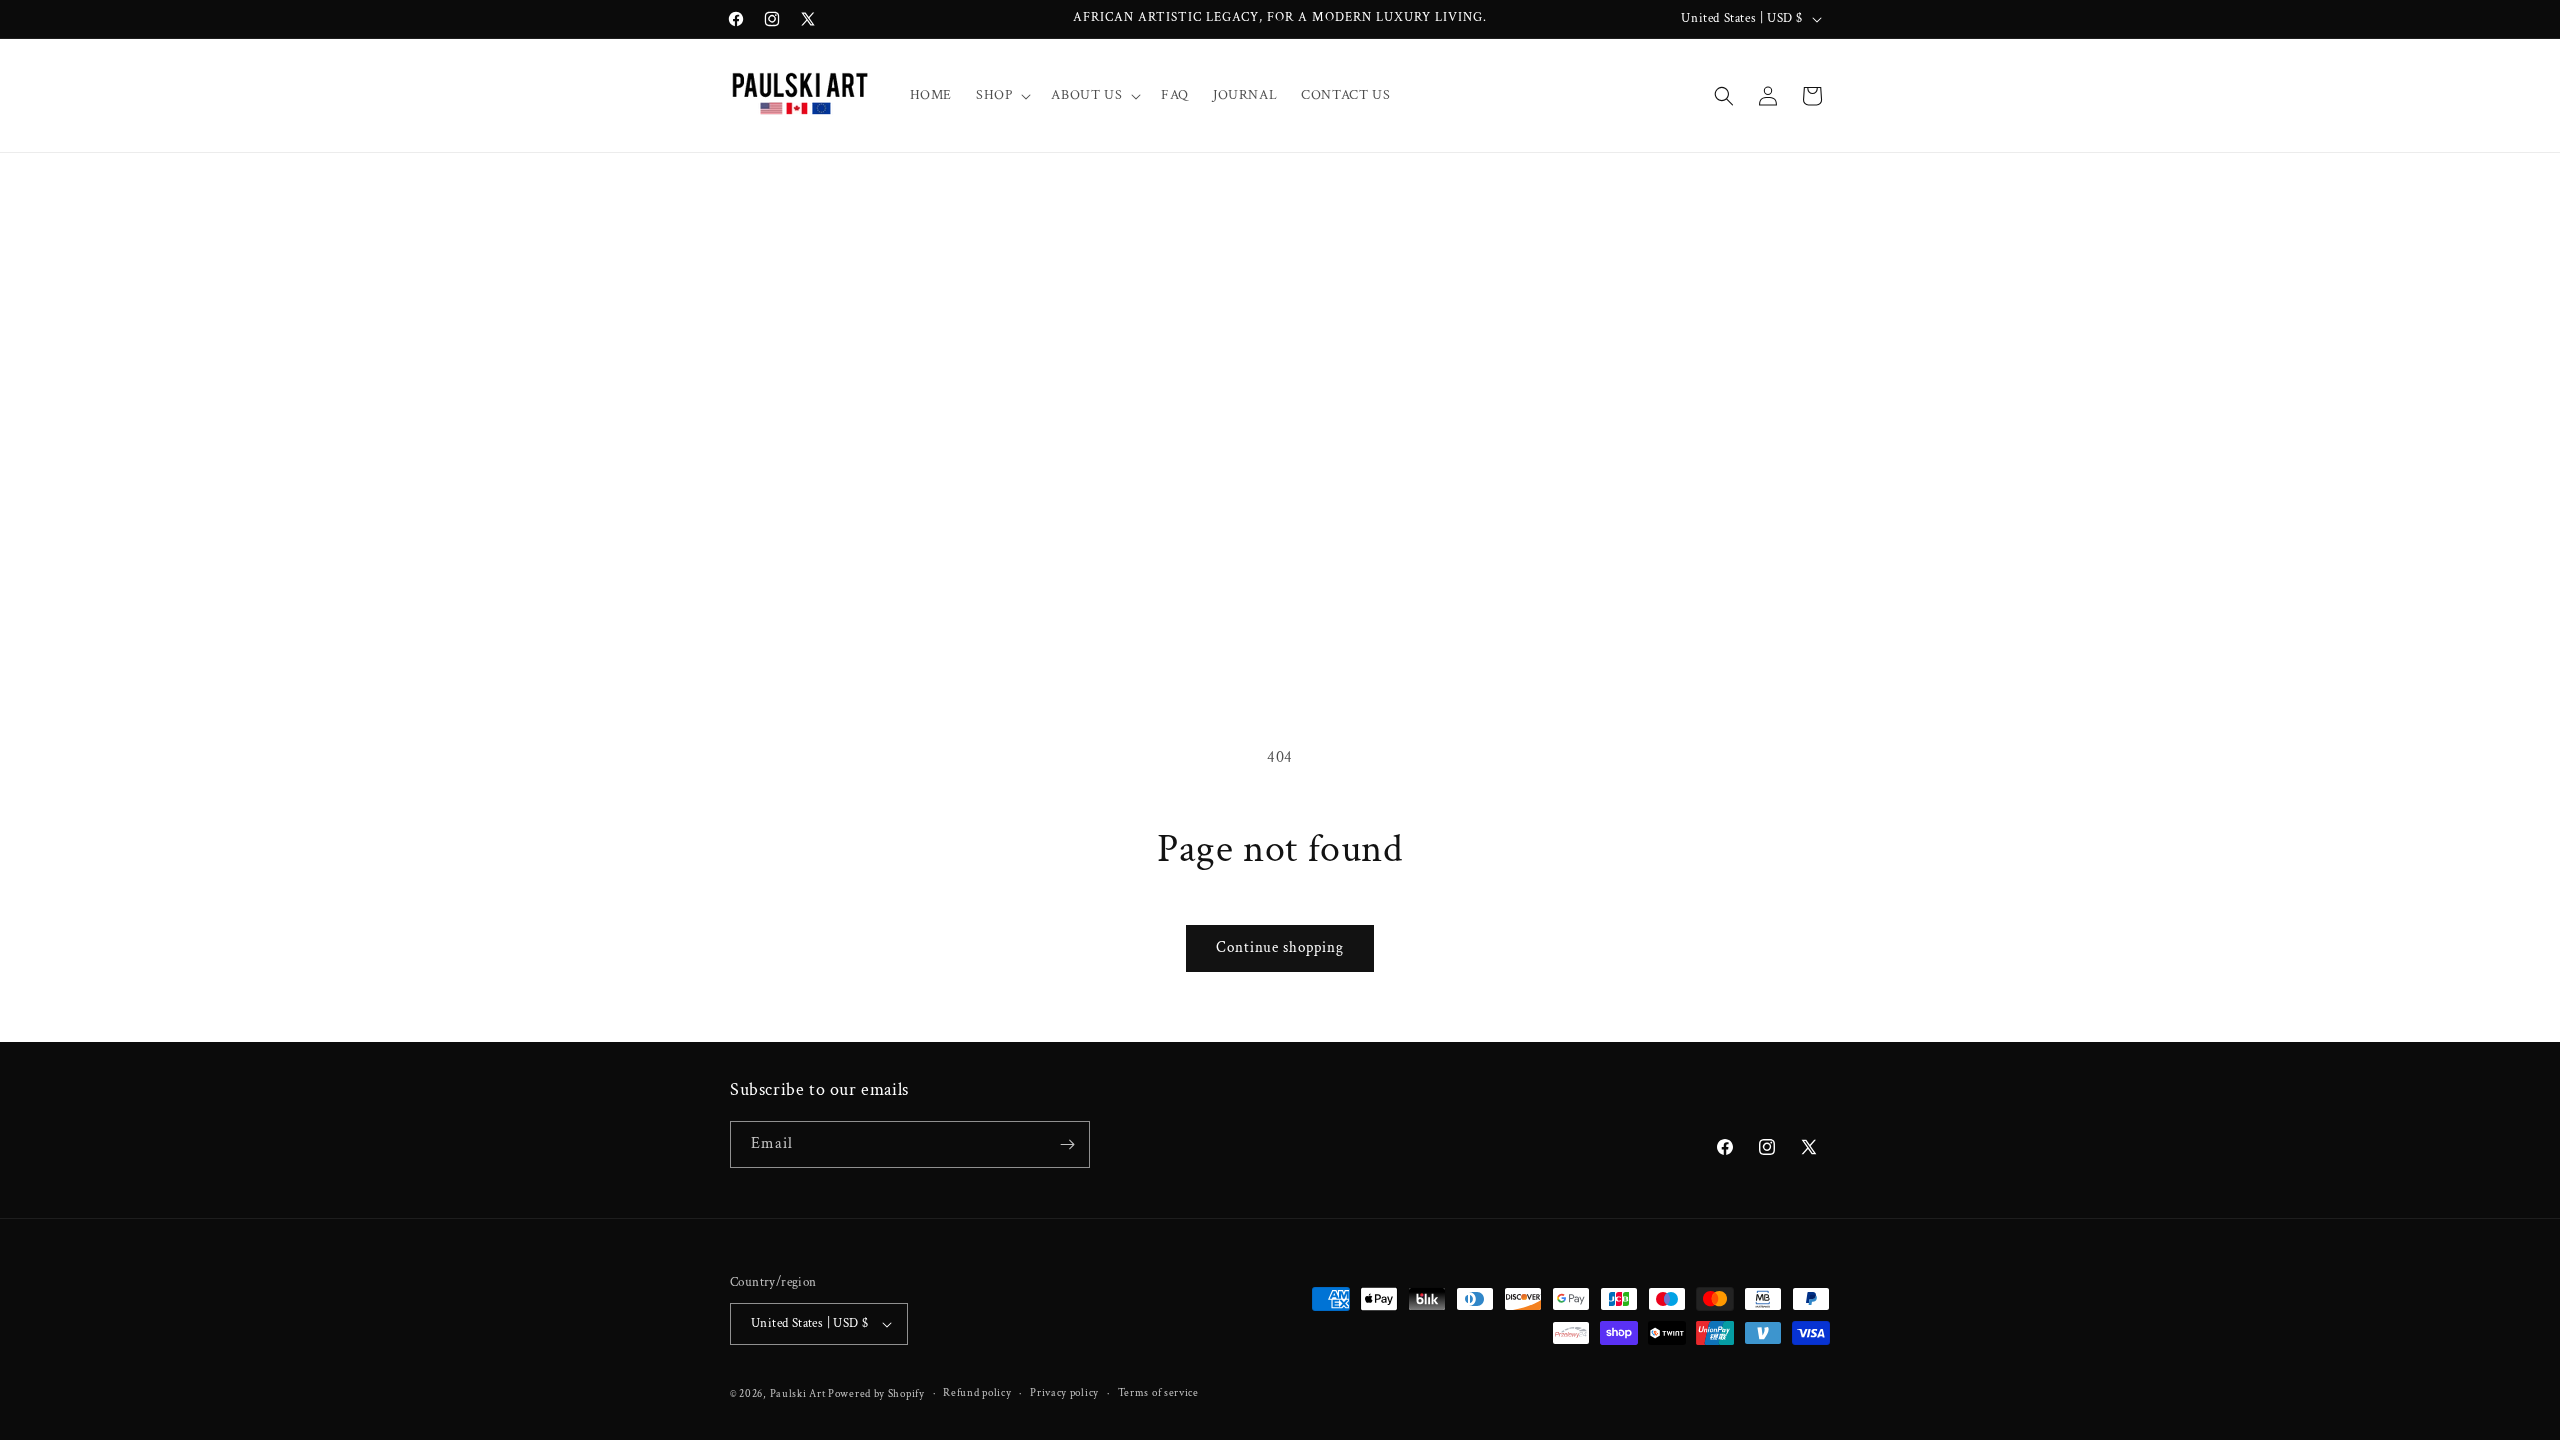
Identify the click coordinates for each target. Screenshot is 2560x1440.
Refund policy (977, 1393)
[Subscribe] (1067, 1144)
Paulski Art (799, 1394)
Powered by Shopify (876, 1394)
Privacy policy (1064, 1393)
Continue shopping (1280, 947)
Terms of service (1158, 1393)
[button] (1001, 95)
